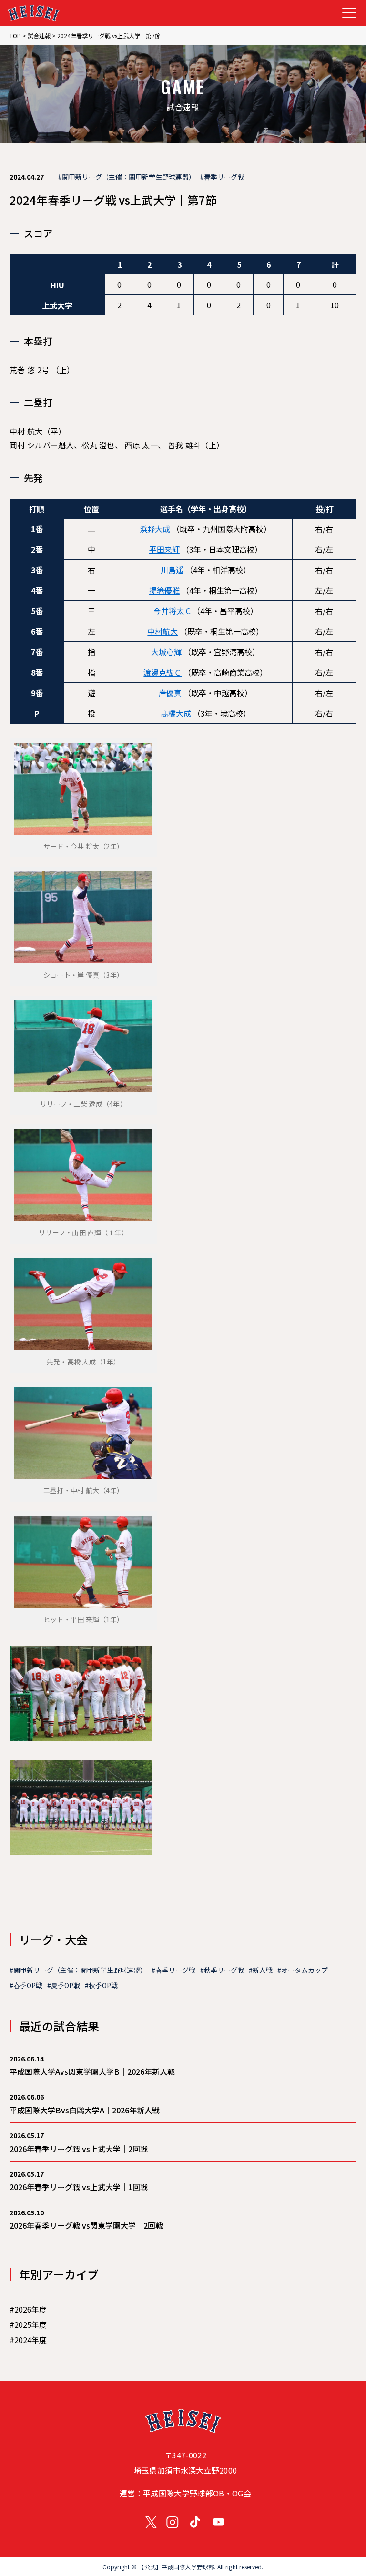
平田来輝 (164, 549)
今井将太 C (172, 611)
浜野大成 (155, 529)
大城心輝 (166, 652)
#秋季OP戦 (101, 1985)
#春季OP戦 (26, 1985)
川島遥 (172, 570)
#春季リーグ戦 (222, 177)
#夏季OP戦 (64, 1985)
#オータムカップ (303, 1970)
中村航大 (163, 631)
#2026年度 (28, 2309)
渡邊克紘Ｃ (163, 672)
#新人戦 (261, 1970)
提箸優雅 (164, 590)
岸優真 (170, 693)
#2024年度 (28, 2340)
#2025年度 (28, 2324)
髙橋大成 (176, 713)
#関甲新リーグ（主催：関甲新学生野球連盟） (127, 177)
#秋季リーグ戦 (222, 1970)
